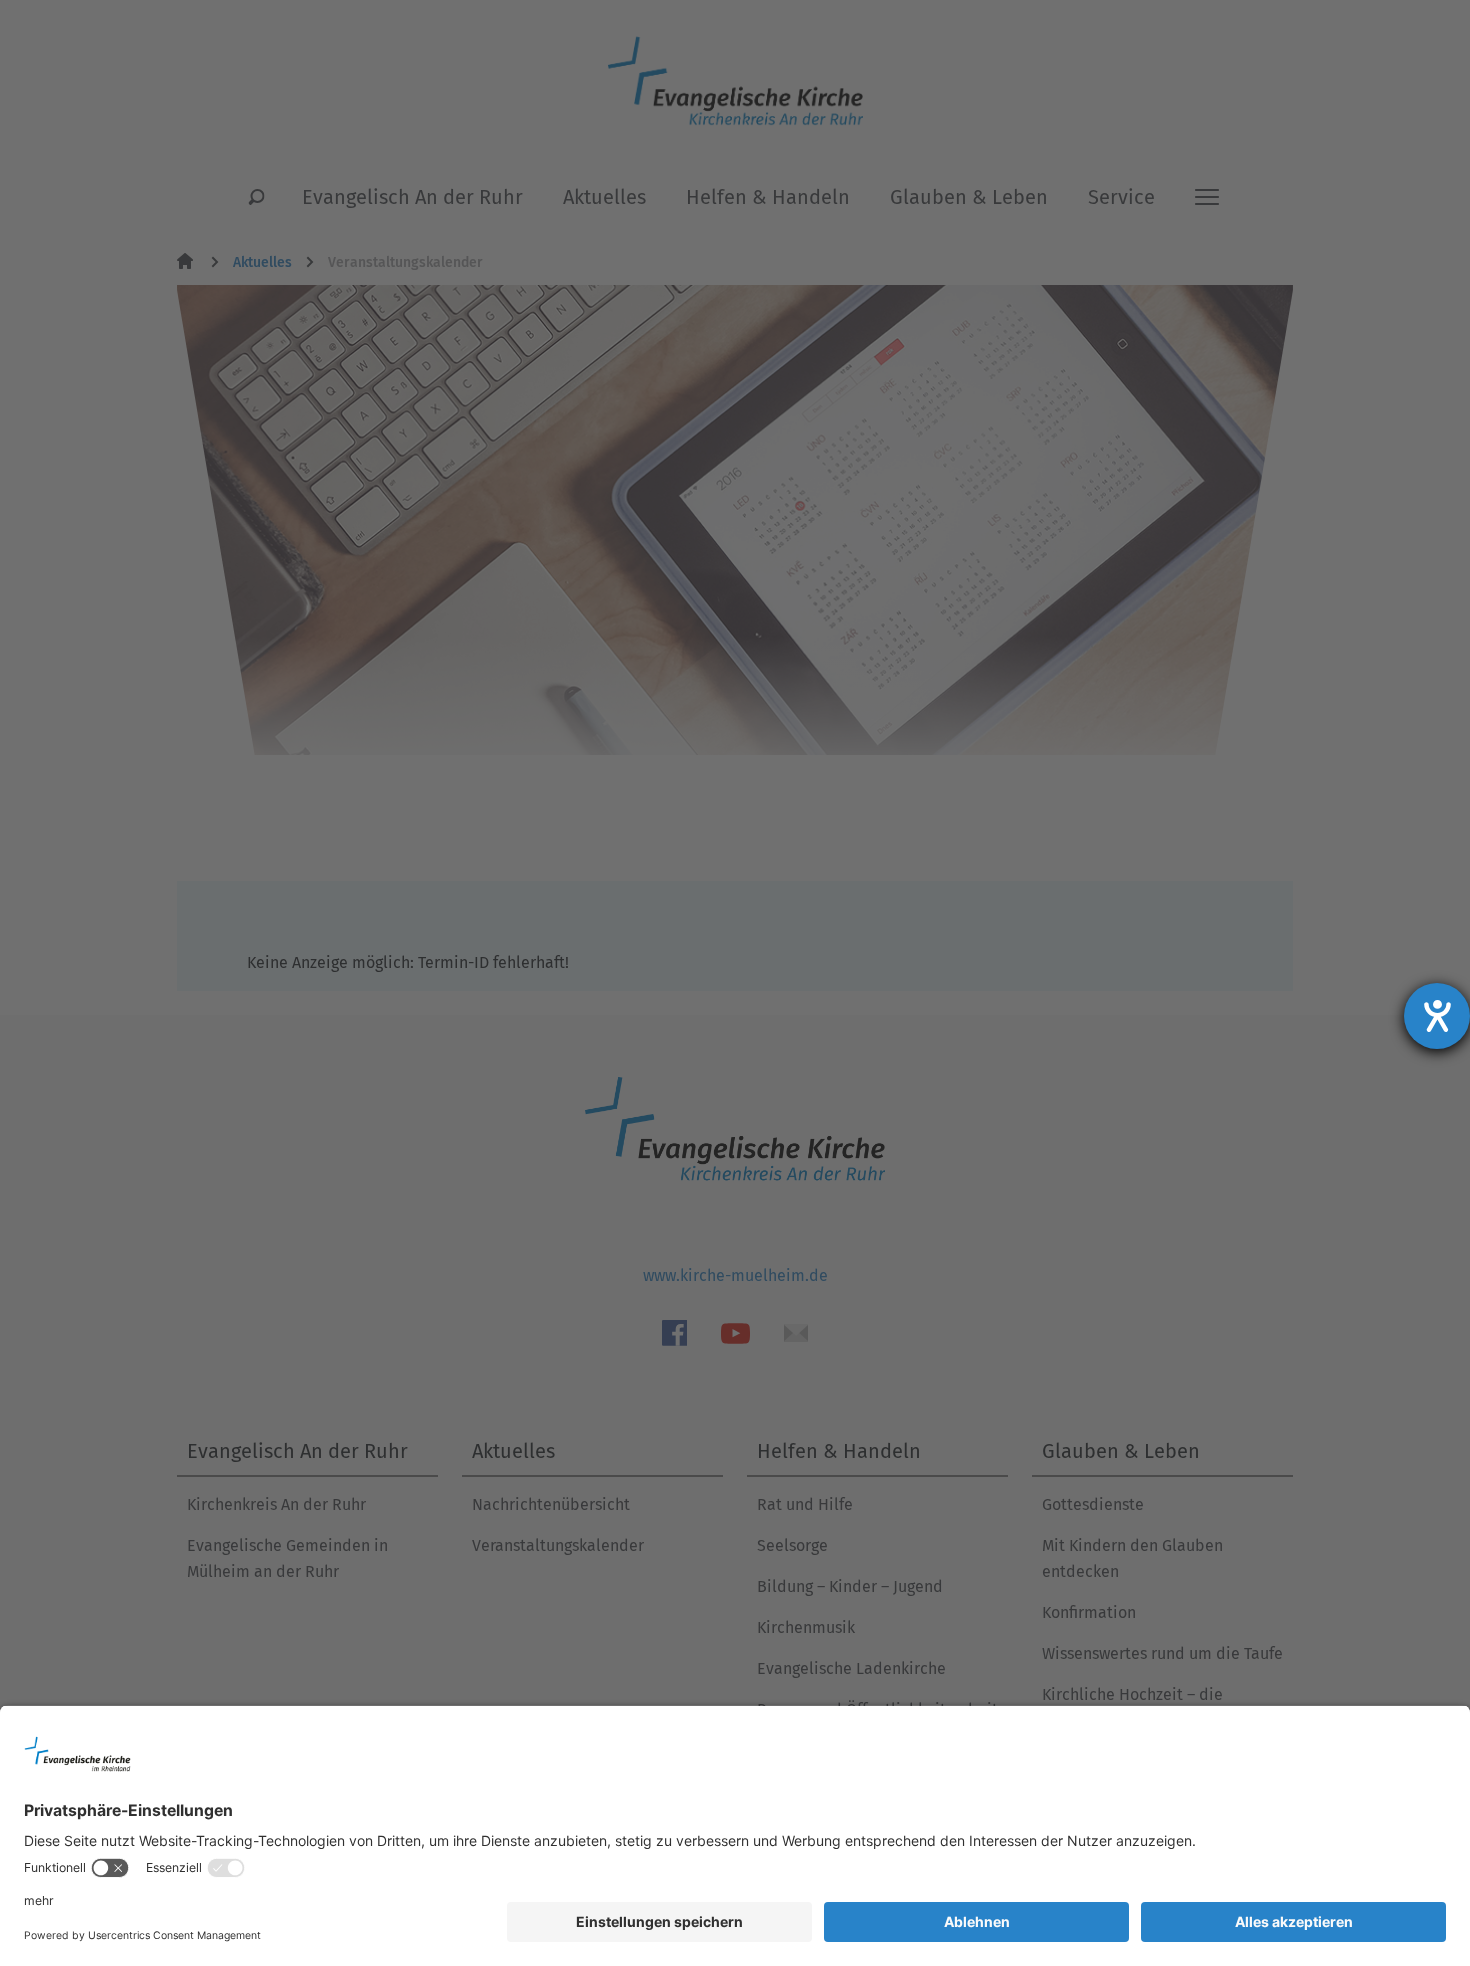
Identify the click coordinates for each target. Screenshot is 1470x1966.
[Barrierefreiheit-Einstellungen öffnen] (1437, 1016)
